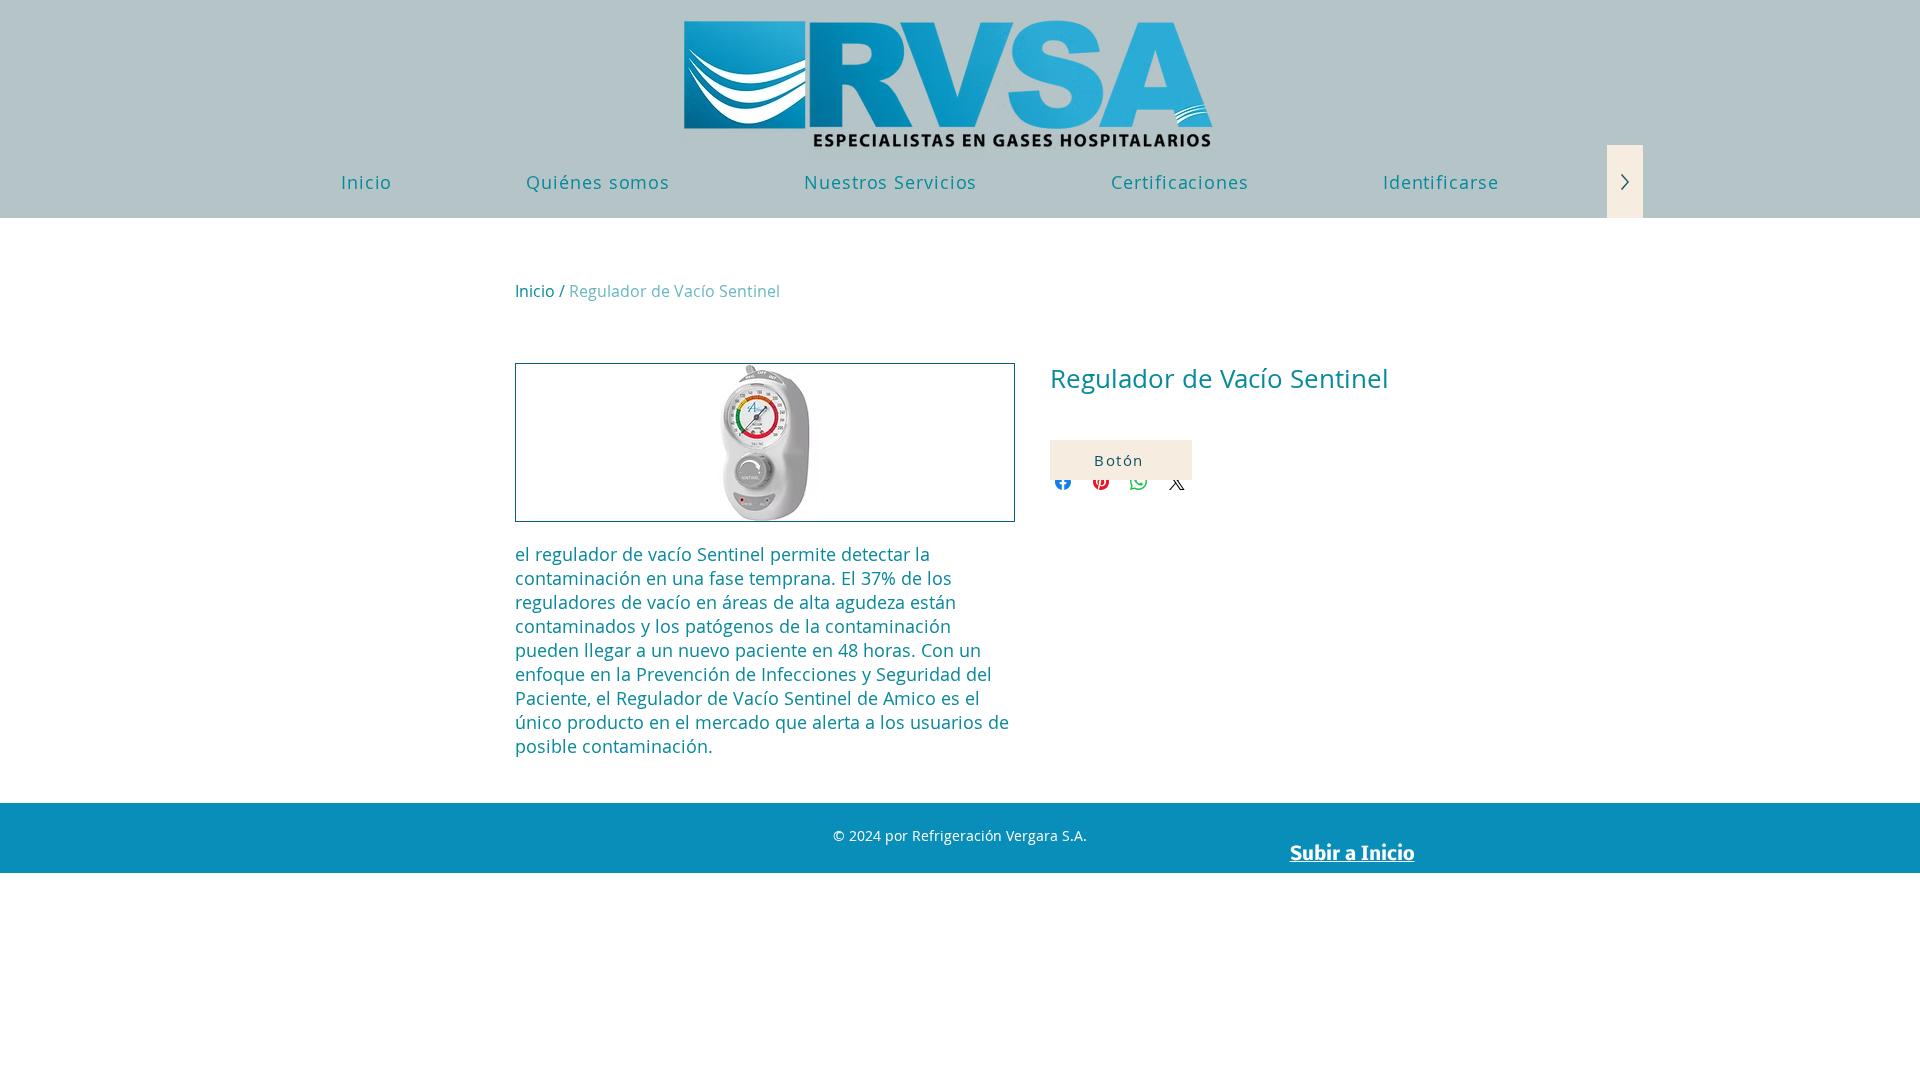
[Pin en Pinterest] (1101, 482)
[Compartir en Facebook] (1063, 482)
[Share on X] (1177, 482)
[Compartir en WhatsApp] (1139, 482)
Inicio (535, 291)
